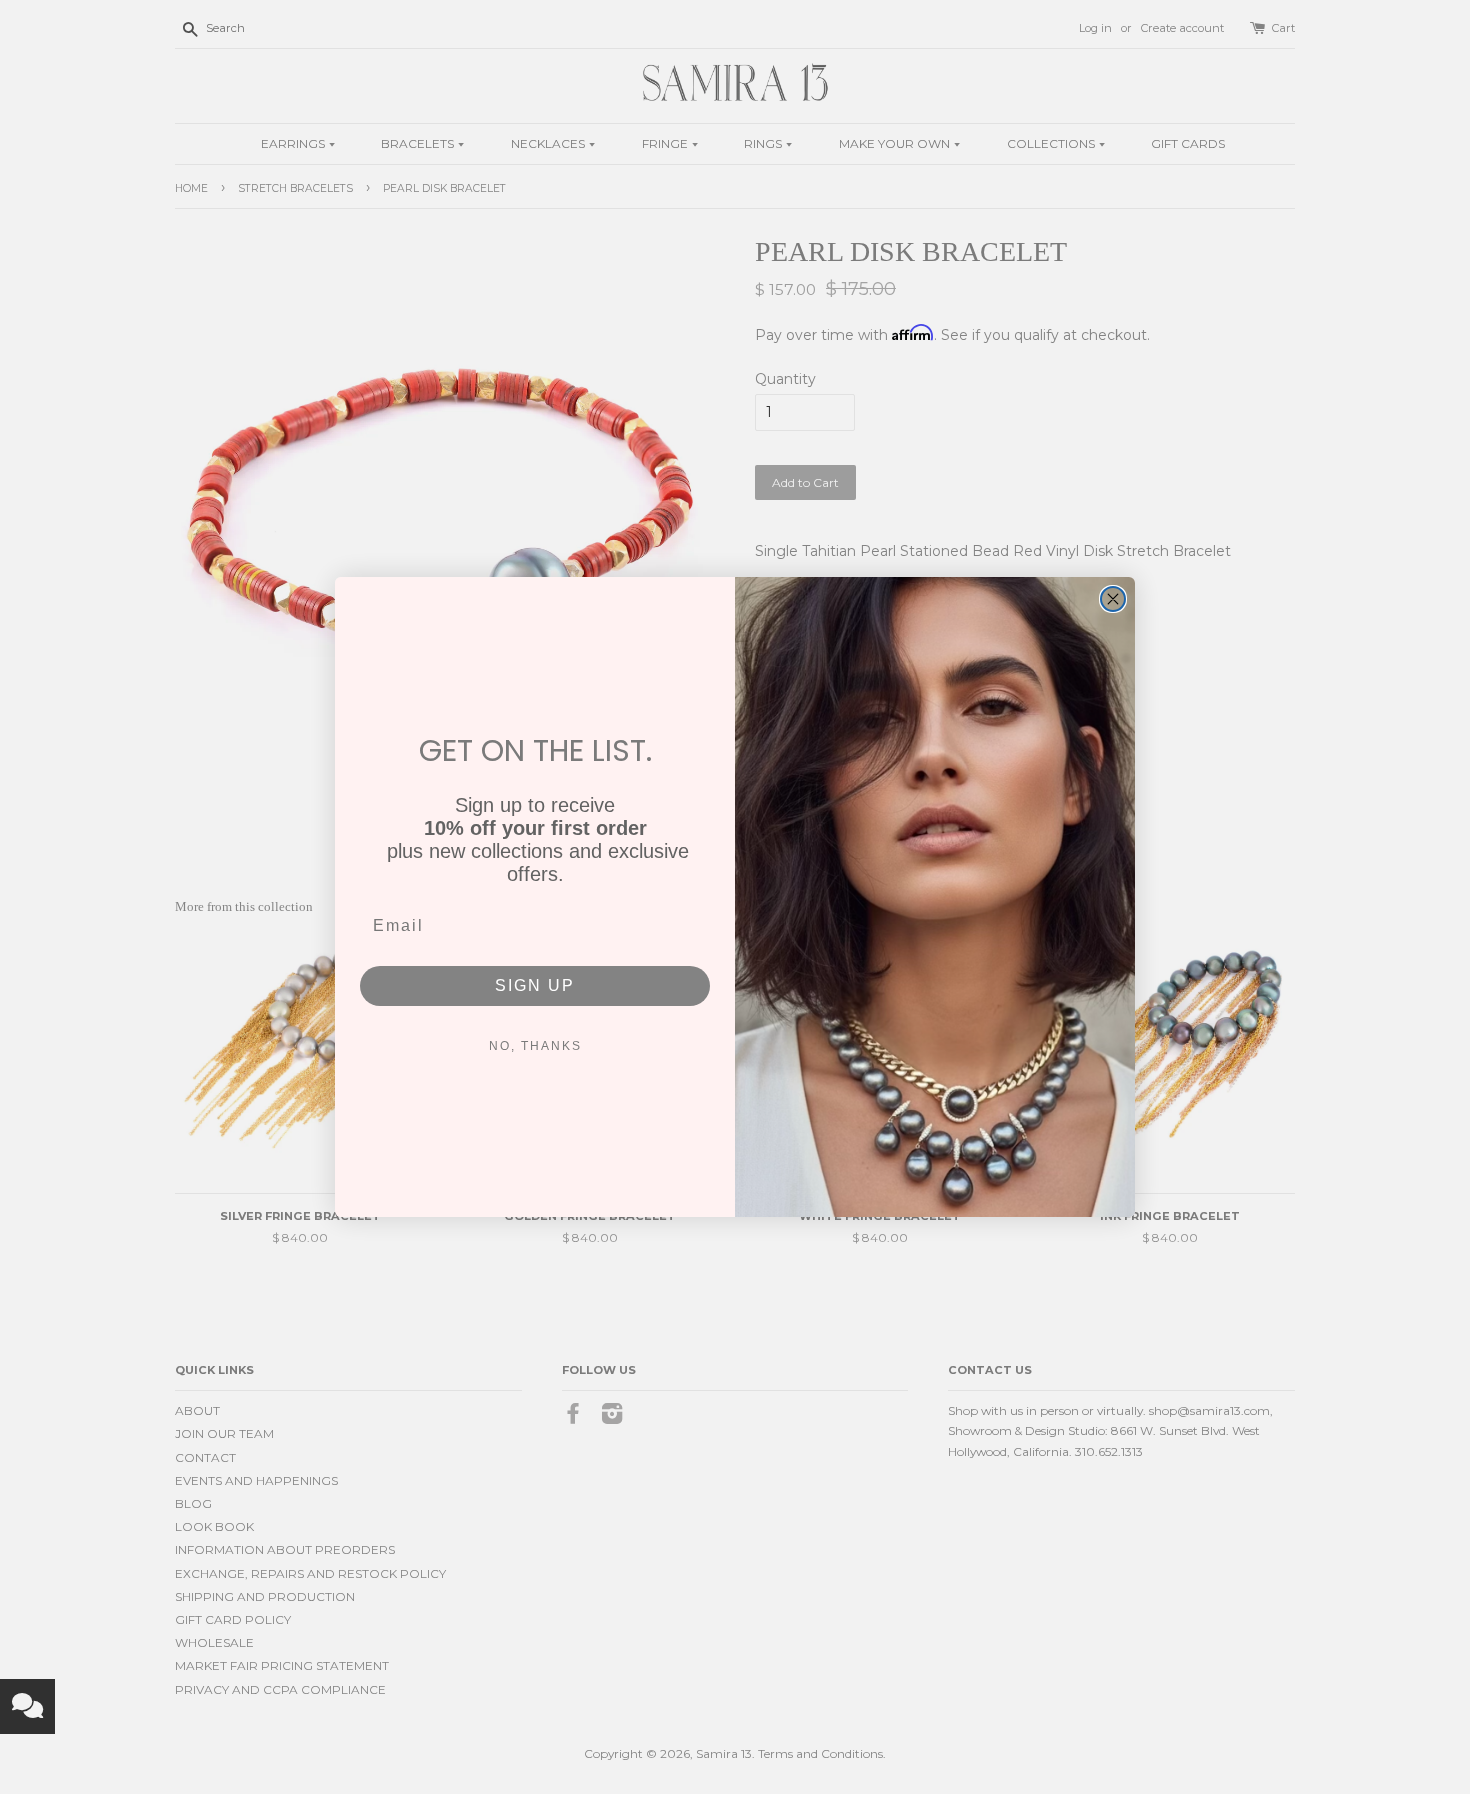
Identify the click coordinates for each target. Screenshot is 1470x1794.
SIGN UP (535, 985)
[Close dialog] (1113, 599)
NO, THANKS (535, 1046)
